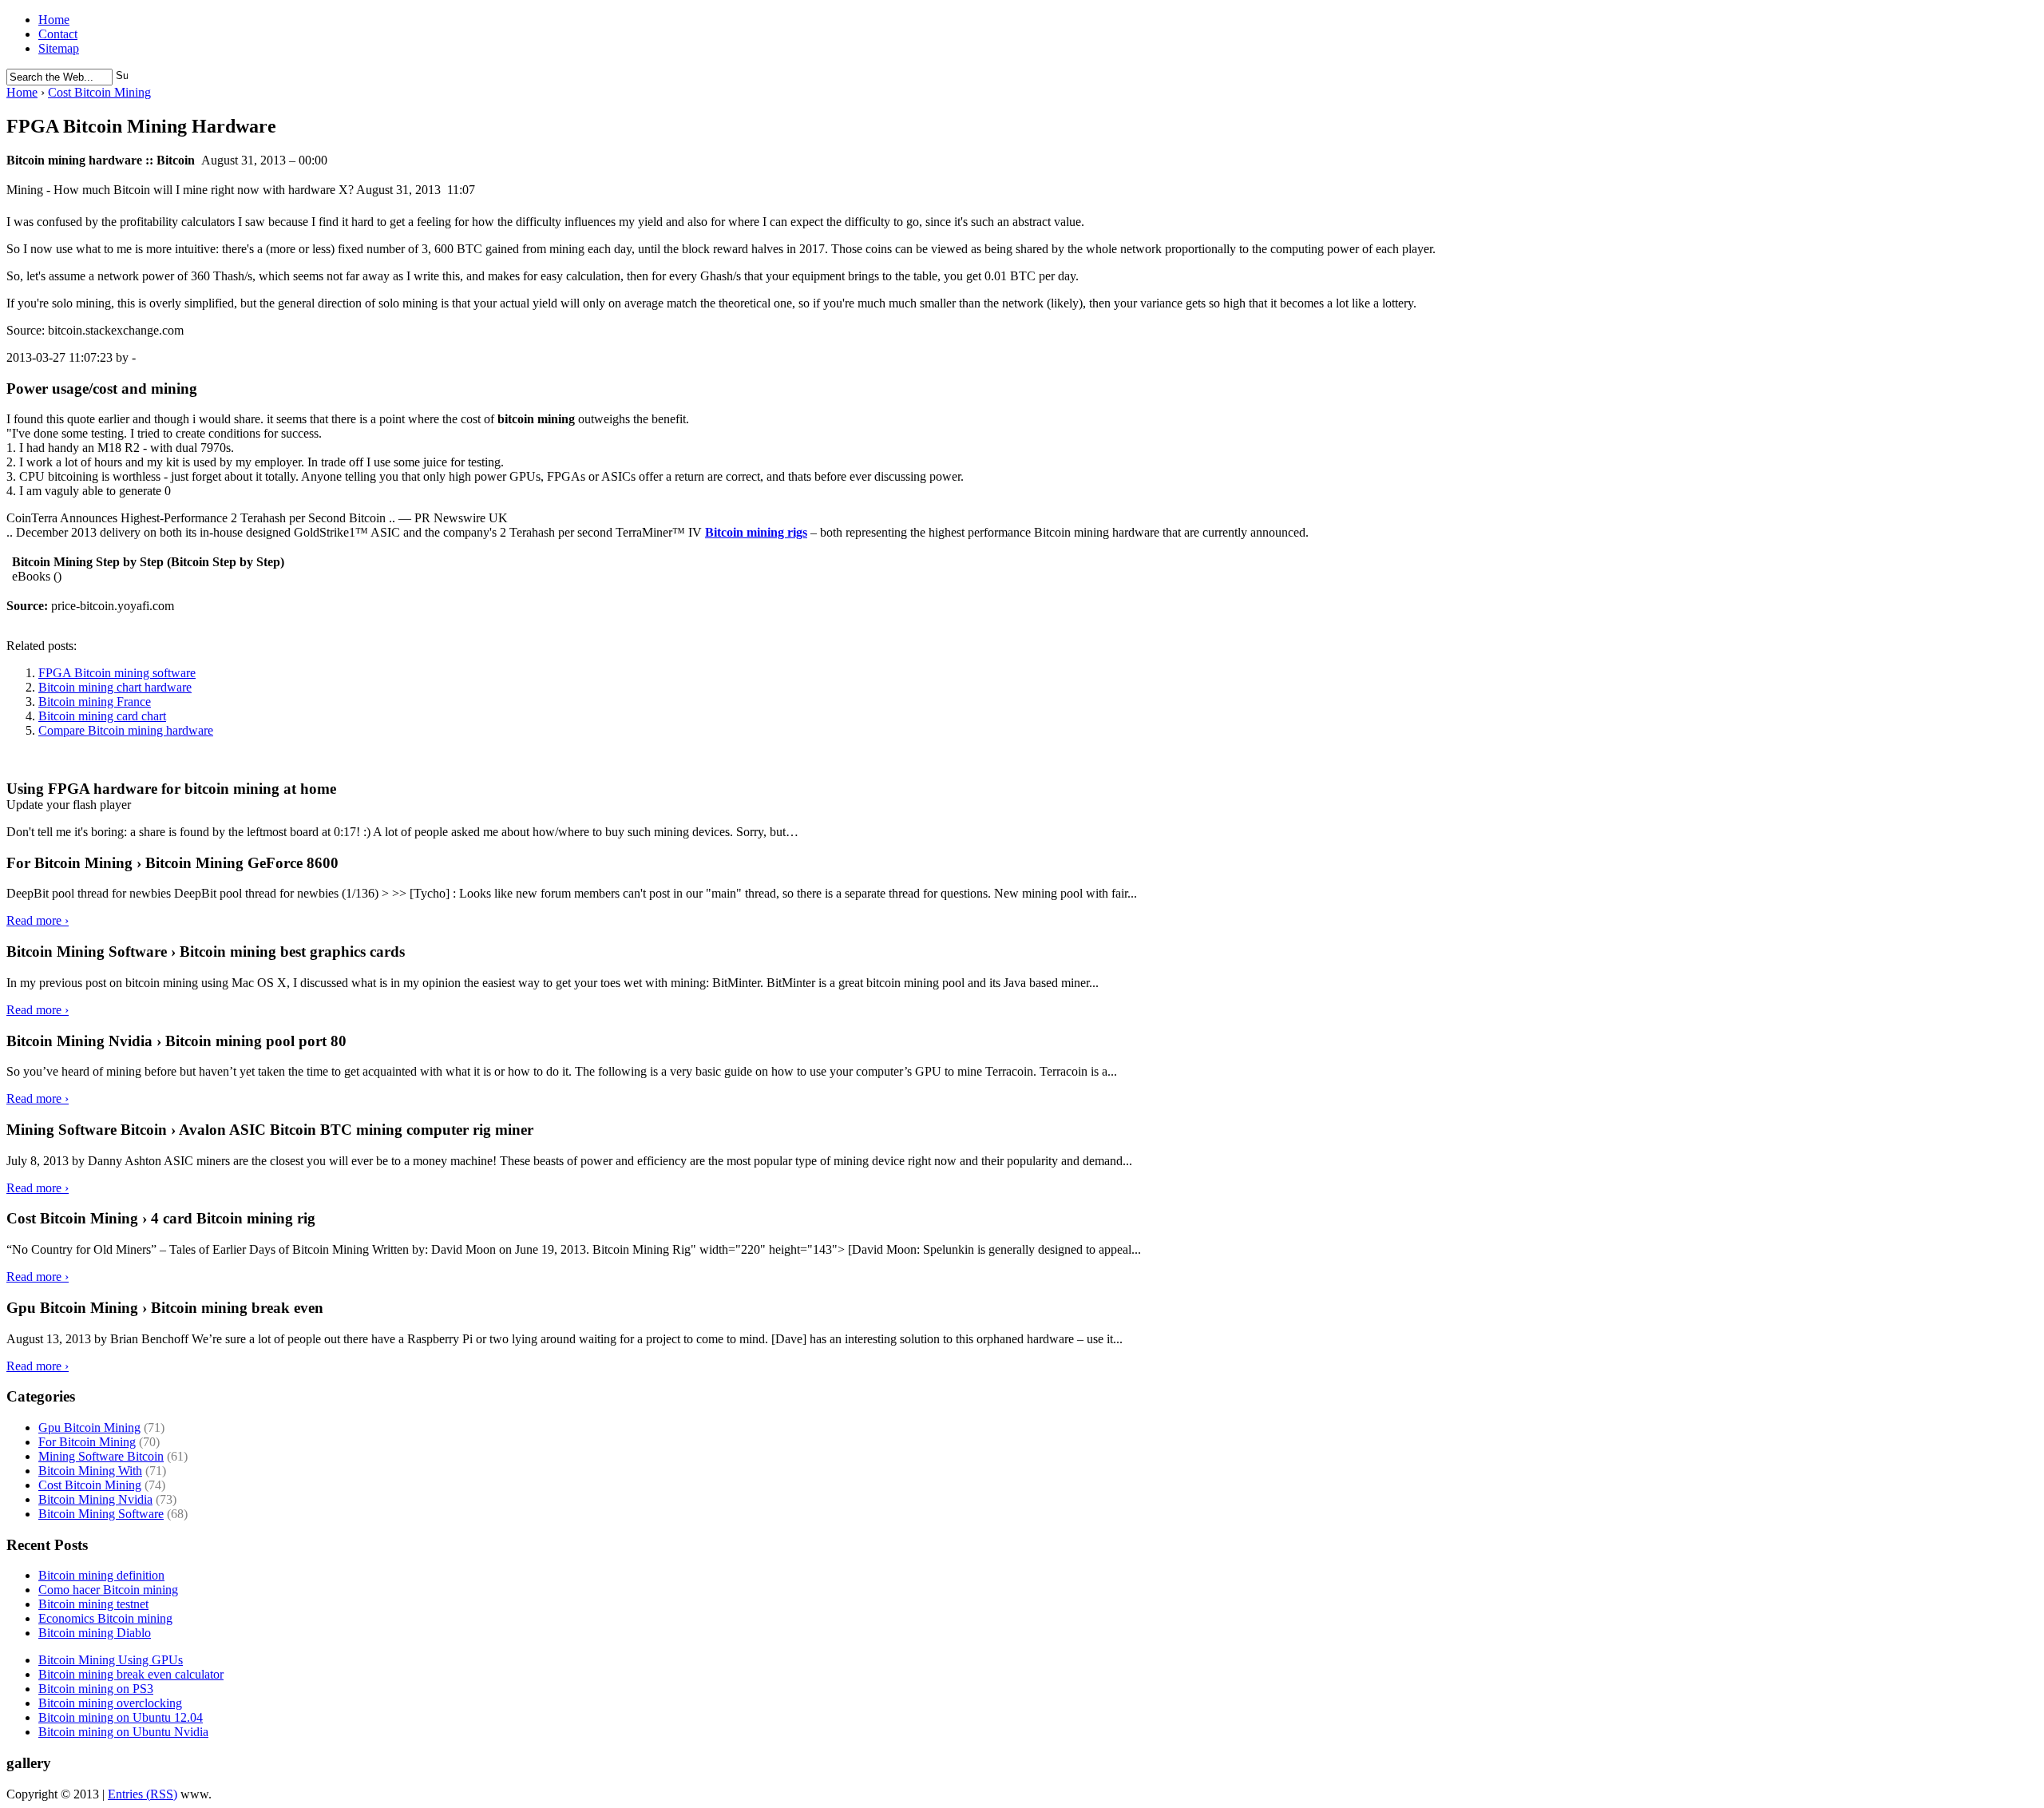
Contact (58, 34)
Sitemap (59, 48)
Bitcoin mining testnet (93, 1604)
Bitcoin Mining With (90, 1471)
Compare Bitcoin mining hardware (126, 730)
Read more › (38, 920)
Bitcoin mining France (95, 702)
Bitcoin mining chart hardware (115, 687)
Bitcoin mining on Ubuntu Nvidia (123, 1732)
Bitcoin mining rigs (756, 532)
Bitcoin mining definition (101, 1575)
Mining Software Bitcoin (101, 1456)
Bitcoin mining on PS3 (96, 1689)
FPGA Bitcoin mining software (117, 673)
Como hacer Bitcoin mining (108, 1590)
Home (54, 20)
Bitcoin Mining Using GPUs (111, 1660)
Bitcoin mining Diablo (95, 1633)
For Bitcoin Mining (87, 1442)
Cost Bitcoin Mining (99, 92)
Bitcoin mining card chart (102, 716)
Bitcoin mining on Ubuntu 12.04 (121, 1717)
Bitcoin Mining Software (101, 1514)
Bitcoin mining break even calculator (131, 1674)
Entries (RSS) (143, 1794)
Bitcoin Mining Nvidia (95, 1499)
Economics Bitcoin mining (105, 1618)
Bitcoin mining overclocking (110, 1703)
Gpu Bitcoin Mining (89, 1427)
